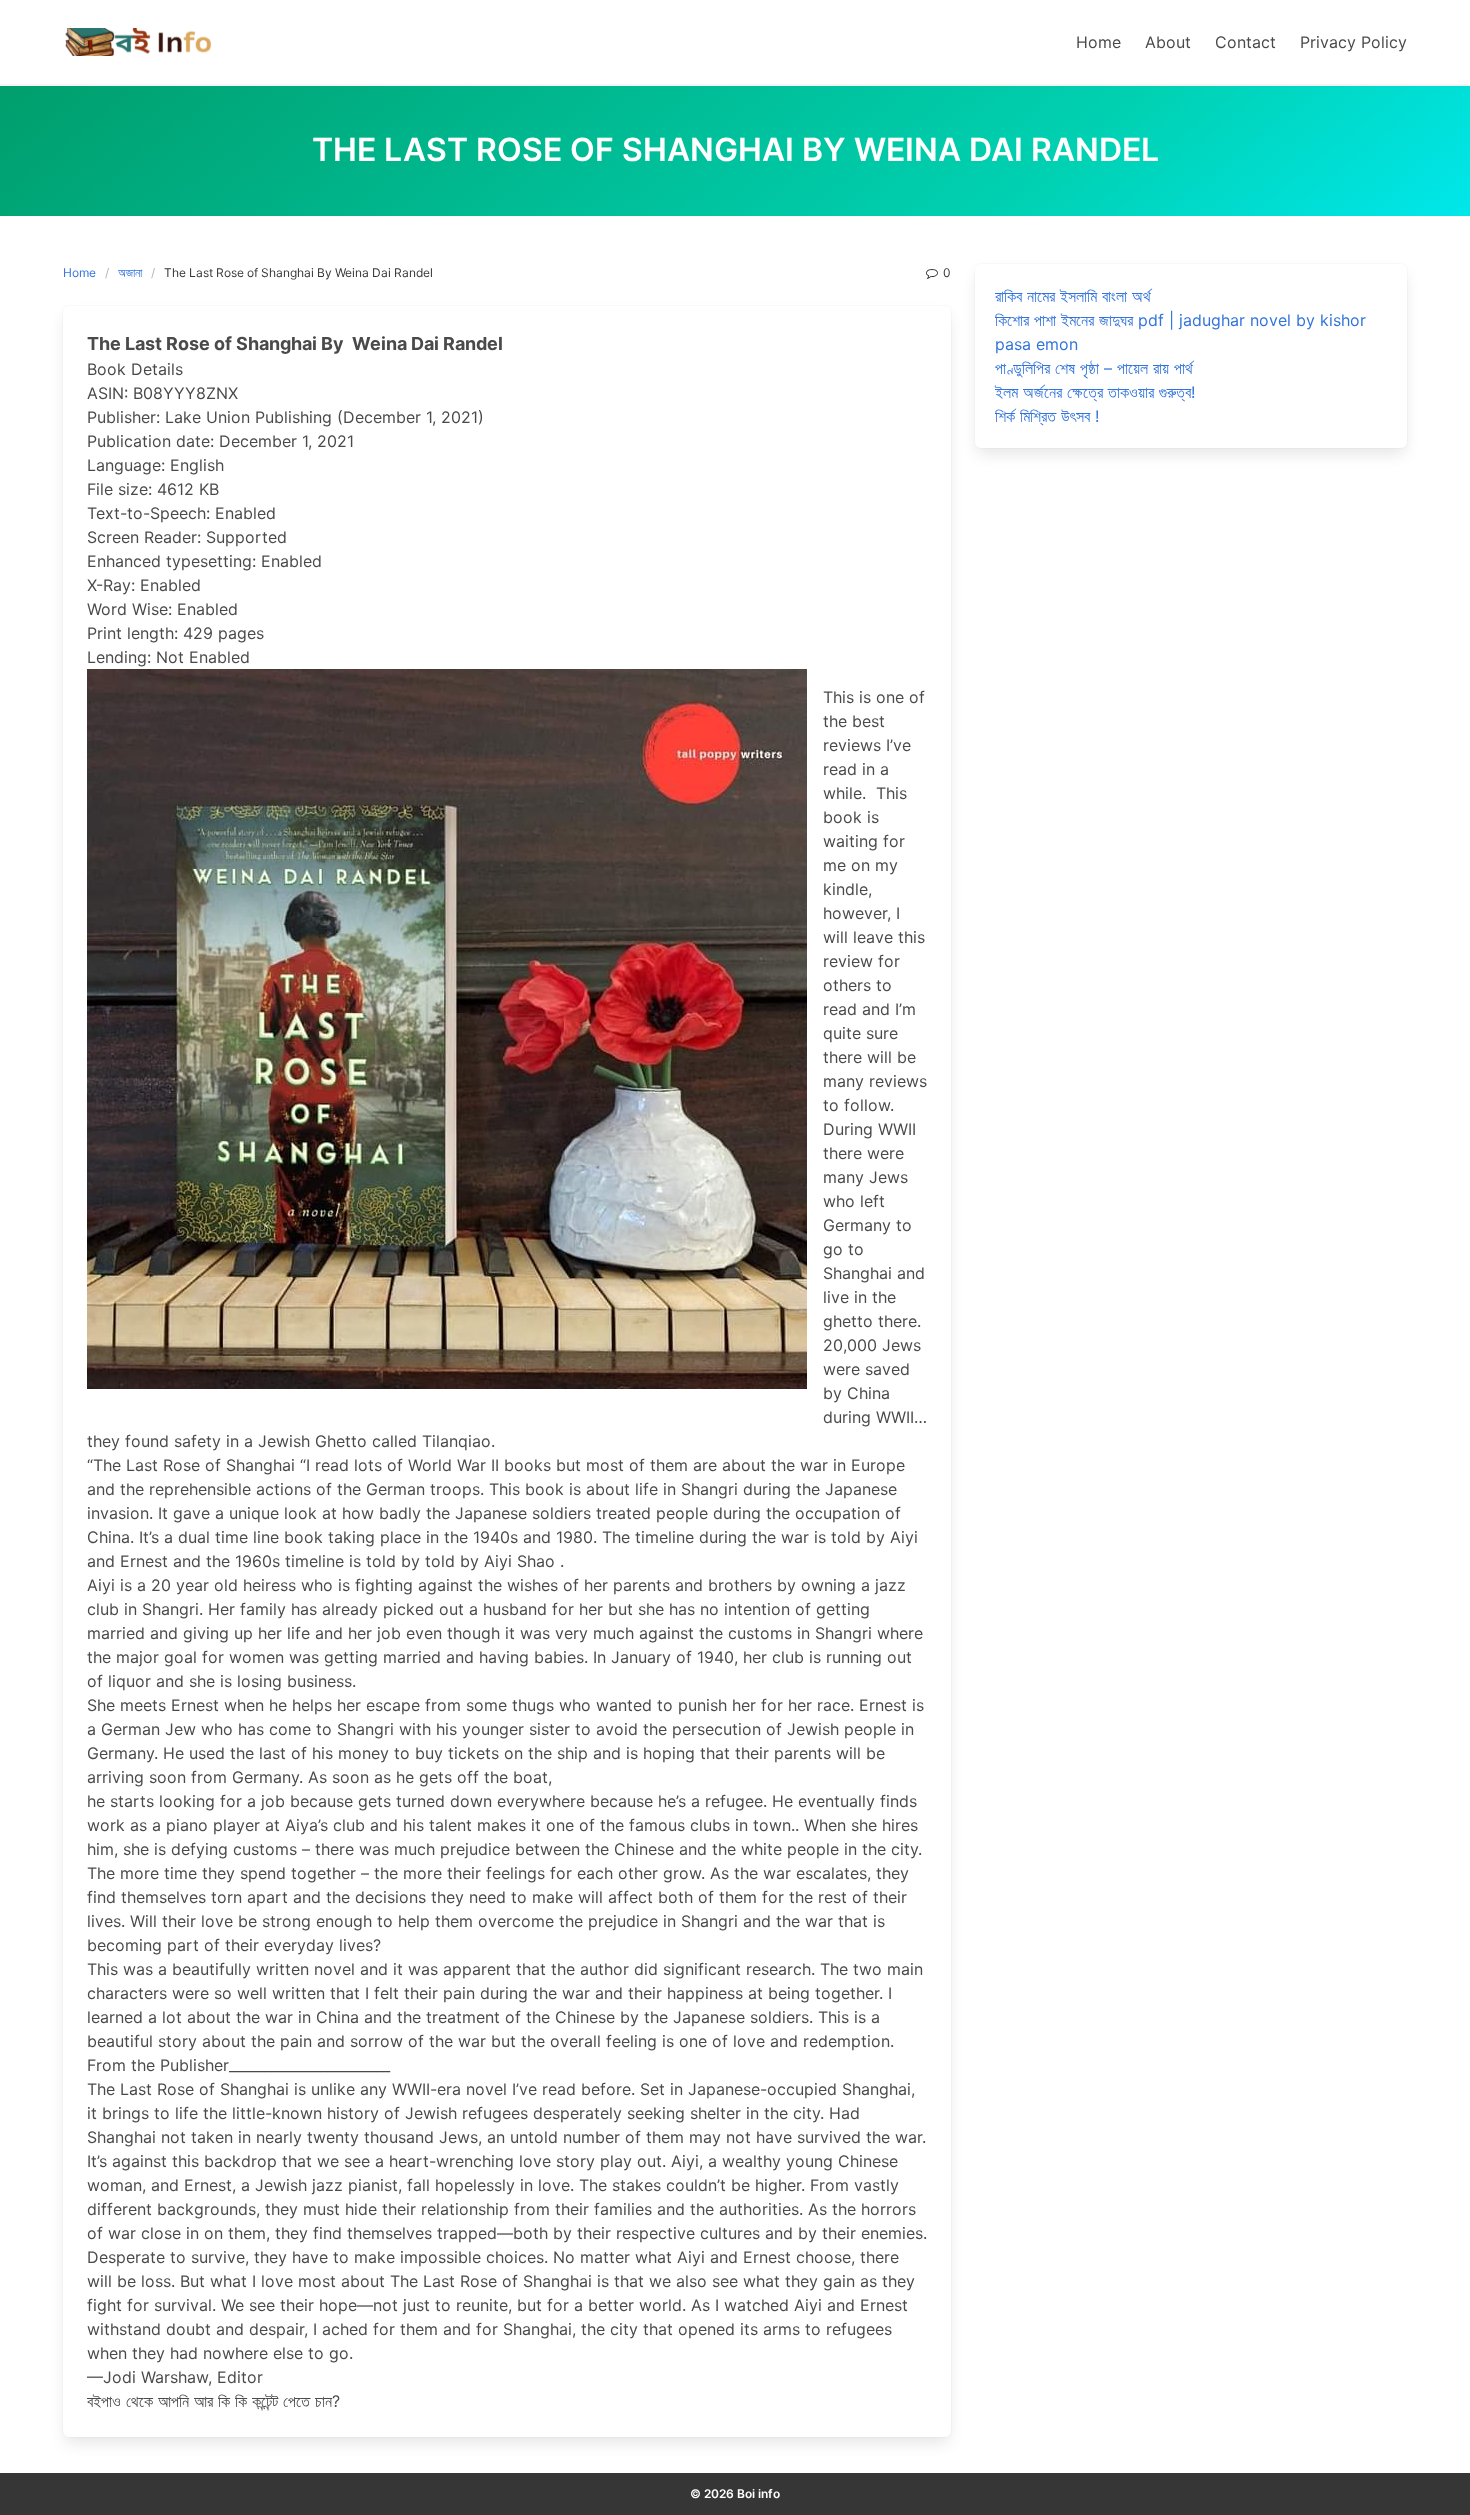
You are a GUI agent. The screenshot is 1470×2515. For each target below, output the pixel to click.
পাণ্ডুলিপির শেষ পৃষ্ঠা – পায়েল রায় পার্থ (1094, 368)
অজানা (130, 272)
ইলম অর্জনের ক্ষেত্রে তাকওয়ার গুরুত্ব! (1095, 392)
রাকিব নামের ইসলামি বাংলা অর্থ (1073, 296)
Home (79, 272)
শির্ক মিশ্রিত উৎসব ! (1047, 416)
